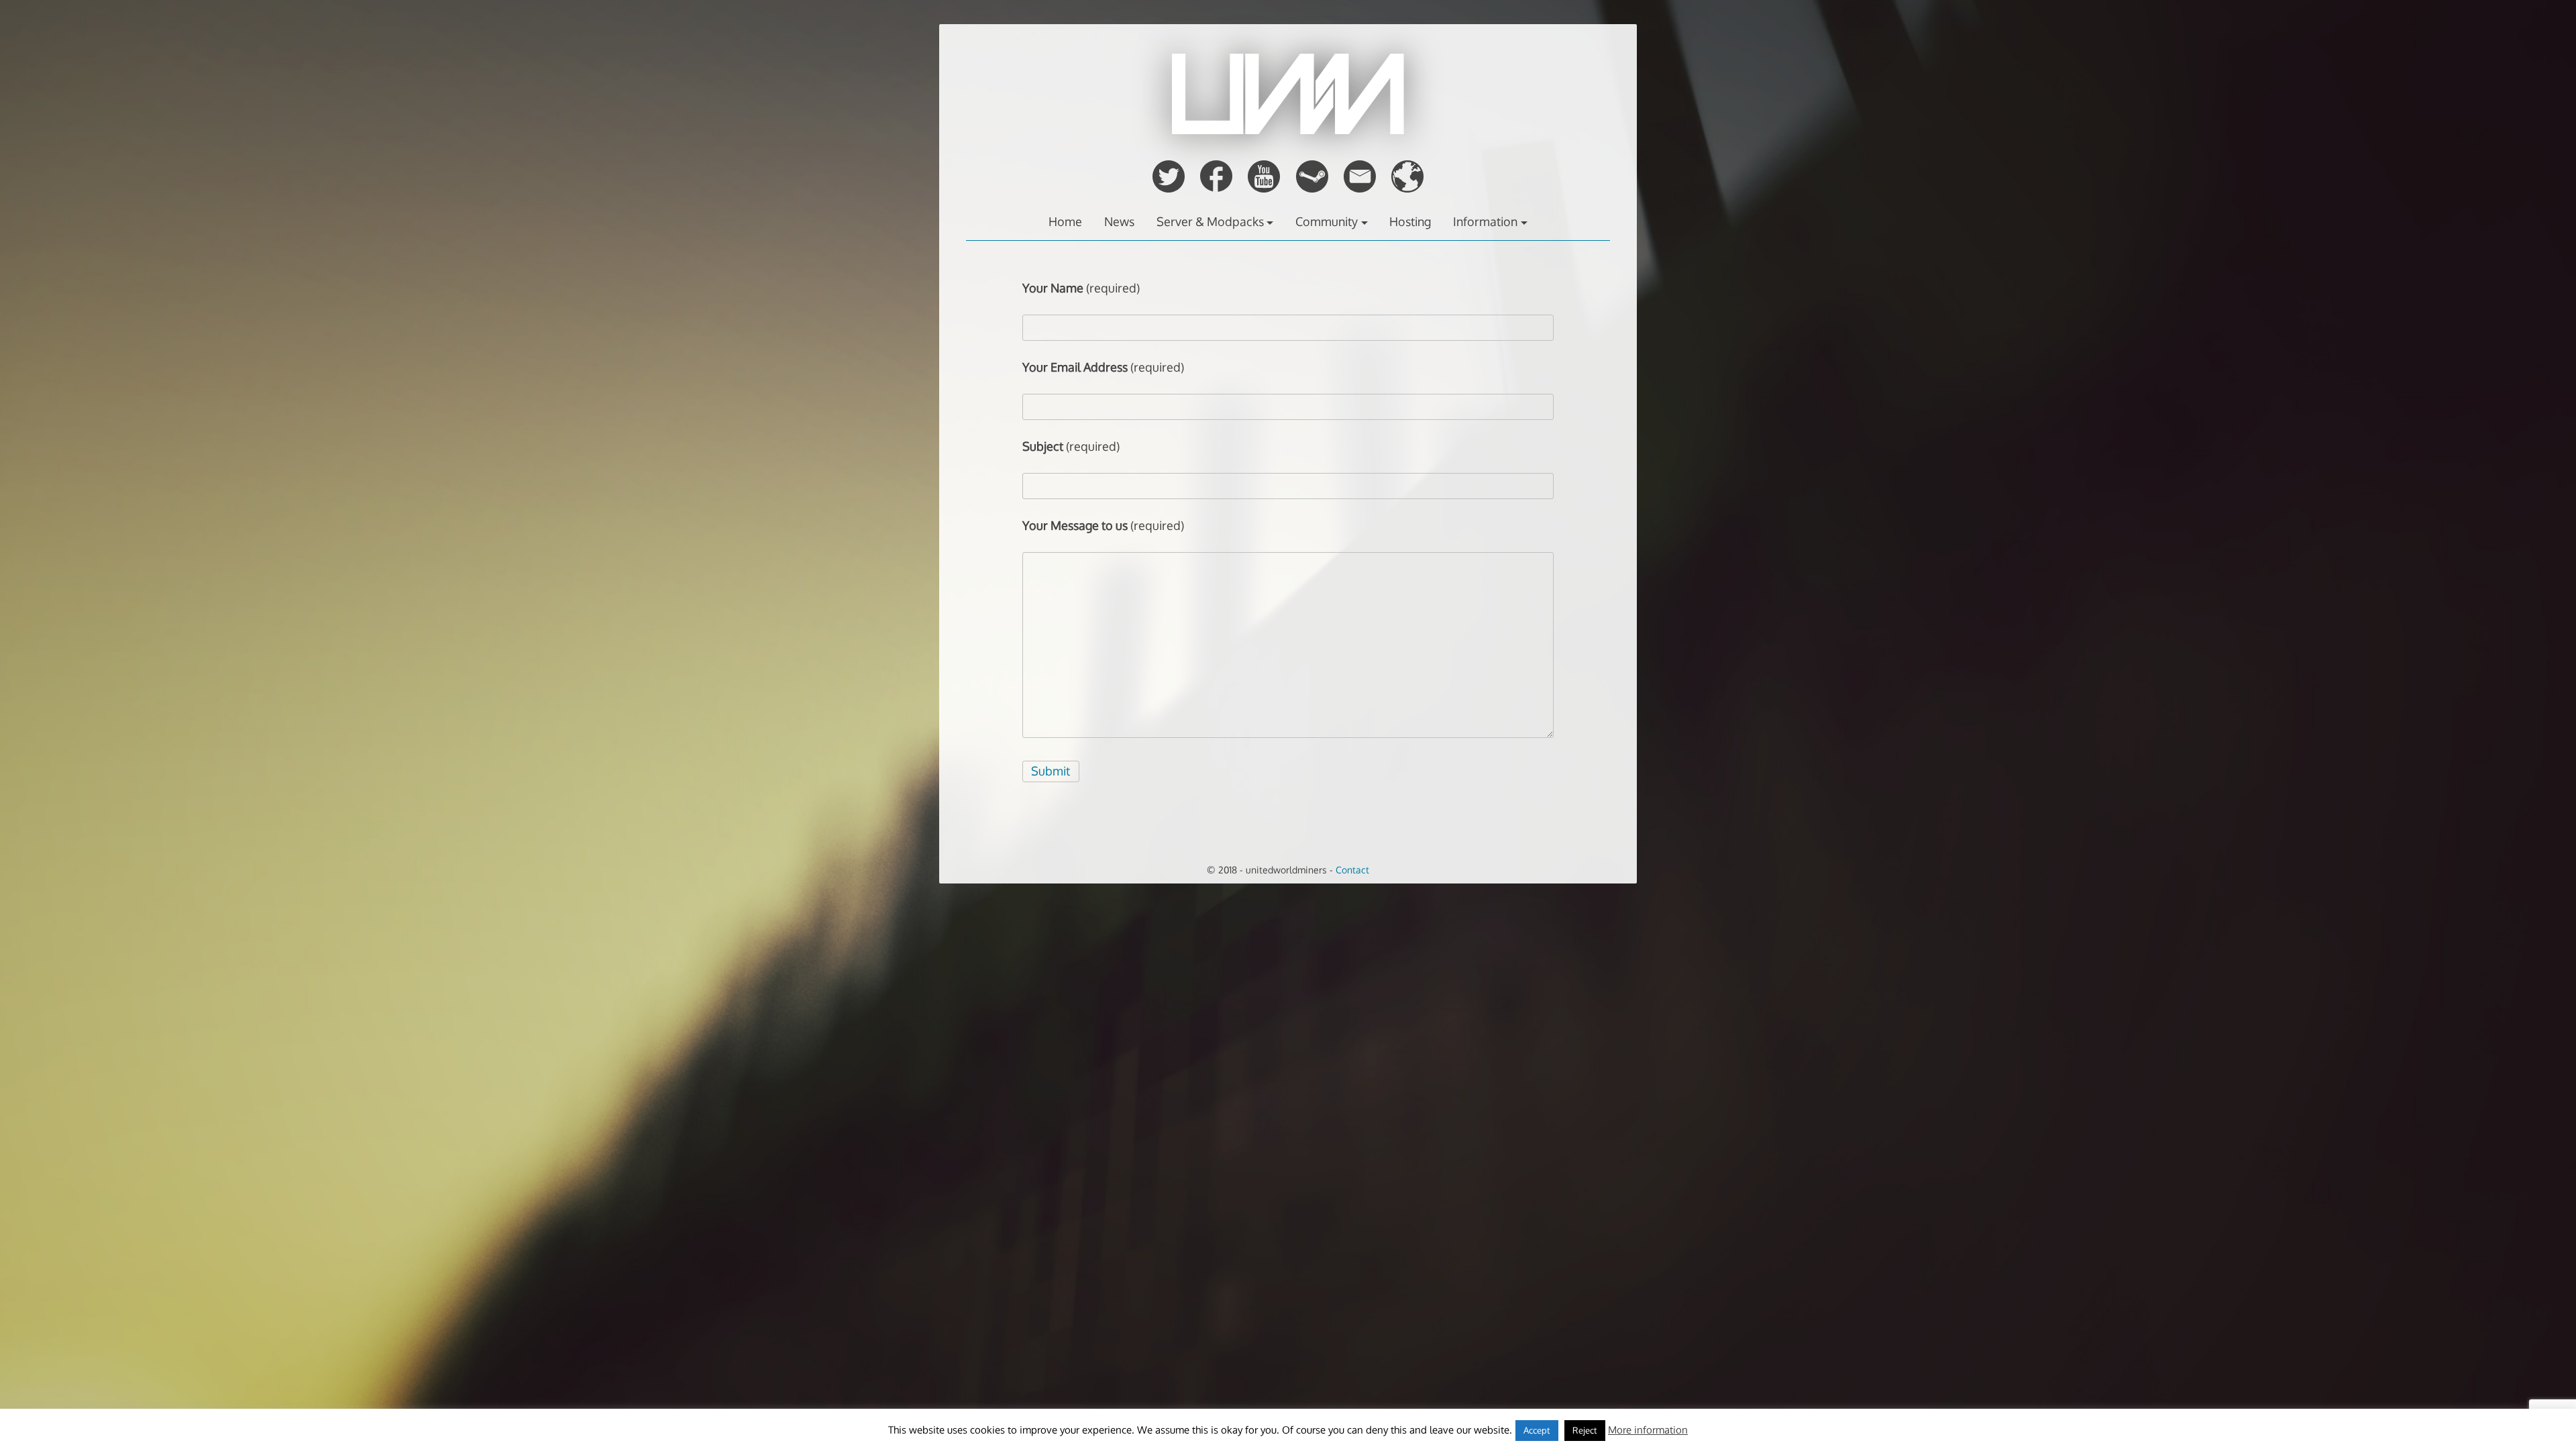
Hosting (1410, 221)
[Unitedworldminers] (1288, 130)
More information (1648, 1430)
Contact (1352, 869)
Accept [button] (1537, 1430)
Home (1065, 221)
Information (1485, 221)
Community (1327, 221)
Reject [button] (1585, 1430)
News (1119, 221)
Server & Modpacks (1210, 221)
